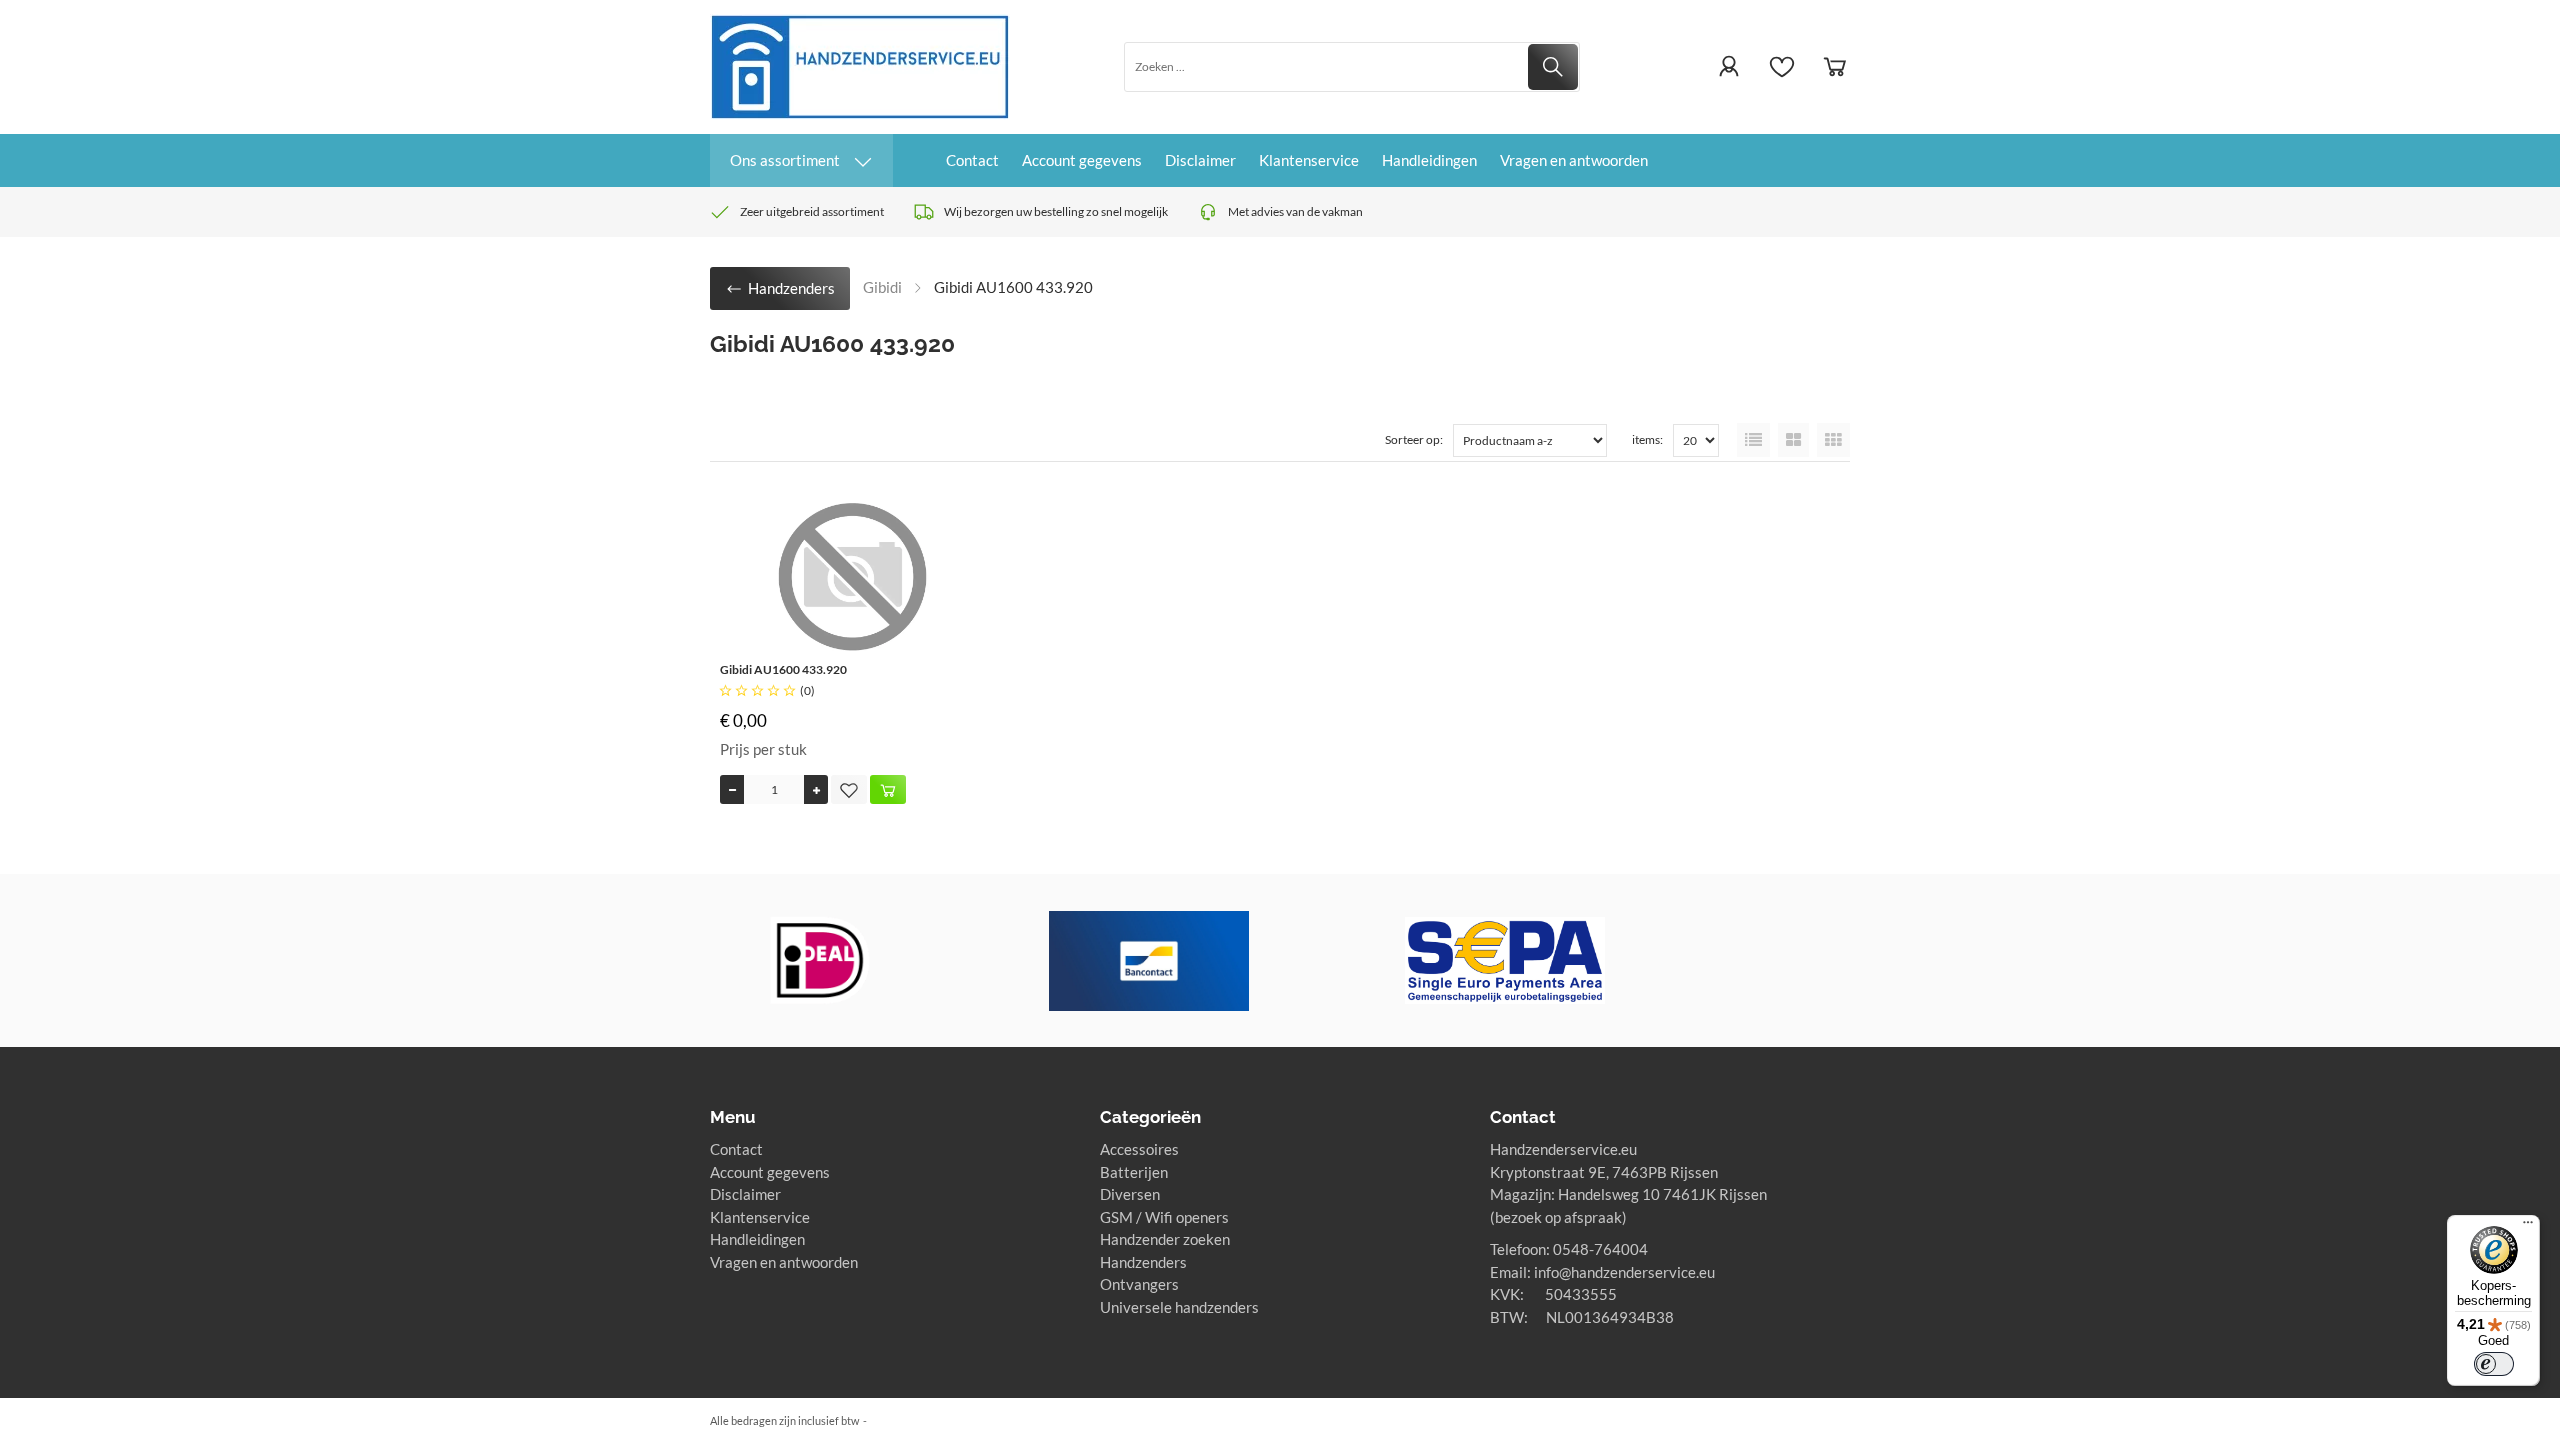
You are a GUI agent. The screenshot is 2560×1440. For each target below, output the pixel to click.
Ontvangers (1139, 1284)
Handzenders (1143, 1262)
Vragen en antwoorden (1574, 160)
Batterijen (1134, 1172)
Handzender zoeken (1165, 1239)
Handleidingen (1429, 160)
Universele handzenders (1179, 1307)
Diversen (1130, 1194)
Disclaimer (1200, 160)
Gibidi (882, 287)
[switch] (2494, 1364)
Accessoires (1139, 1149)
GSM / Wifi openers (1164, 1217)
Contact (972, 160)
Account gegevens (1082, 160)
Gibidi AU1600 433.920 (783, 669)
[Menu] (2528, 1227)
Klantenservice (1309, 160)
